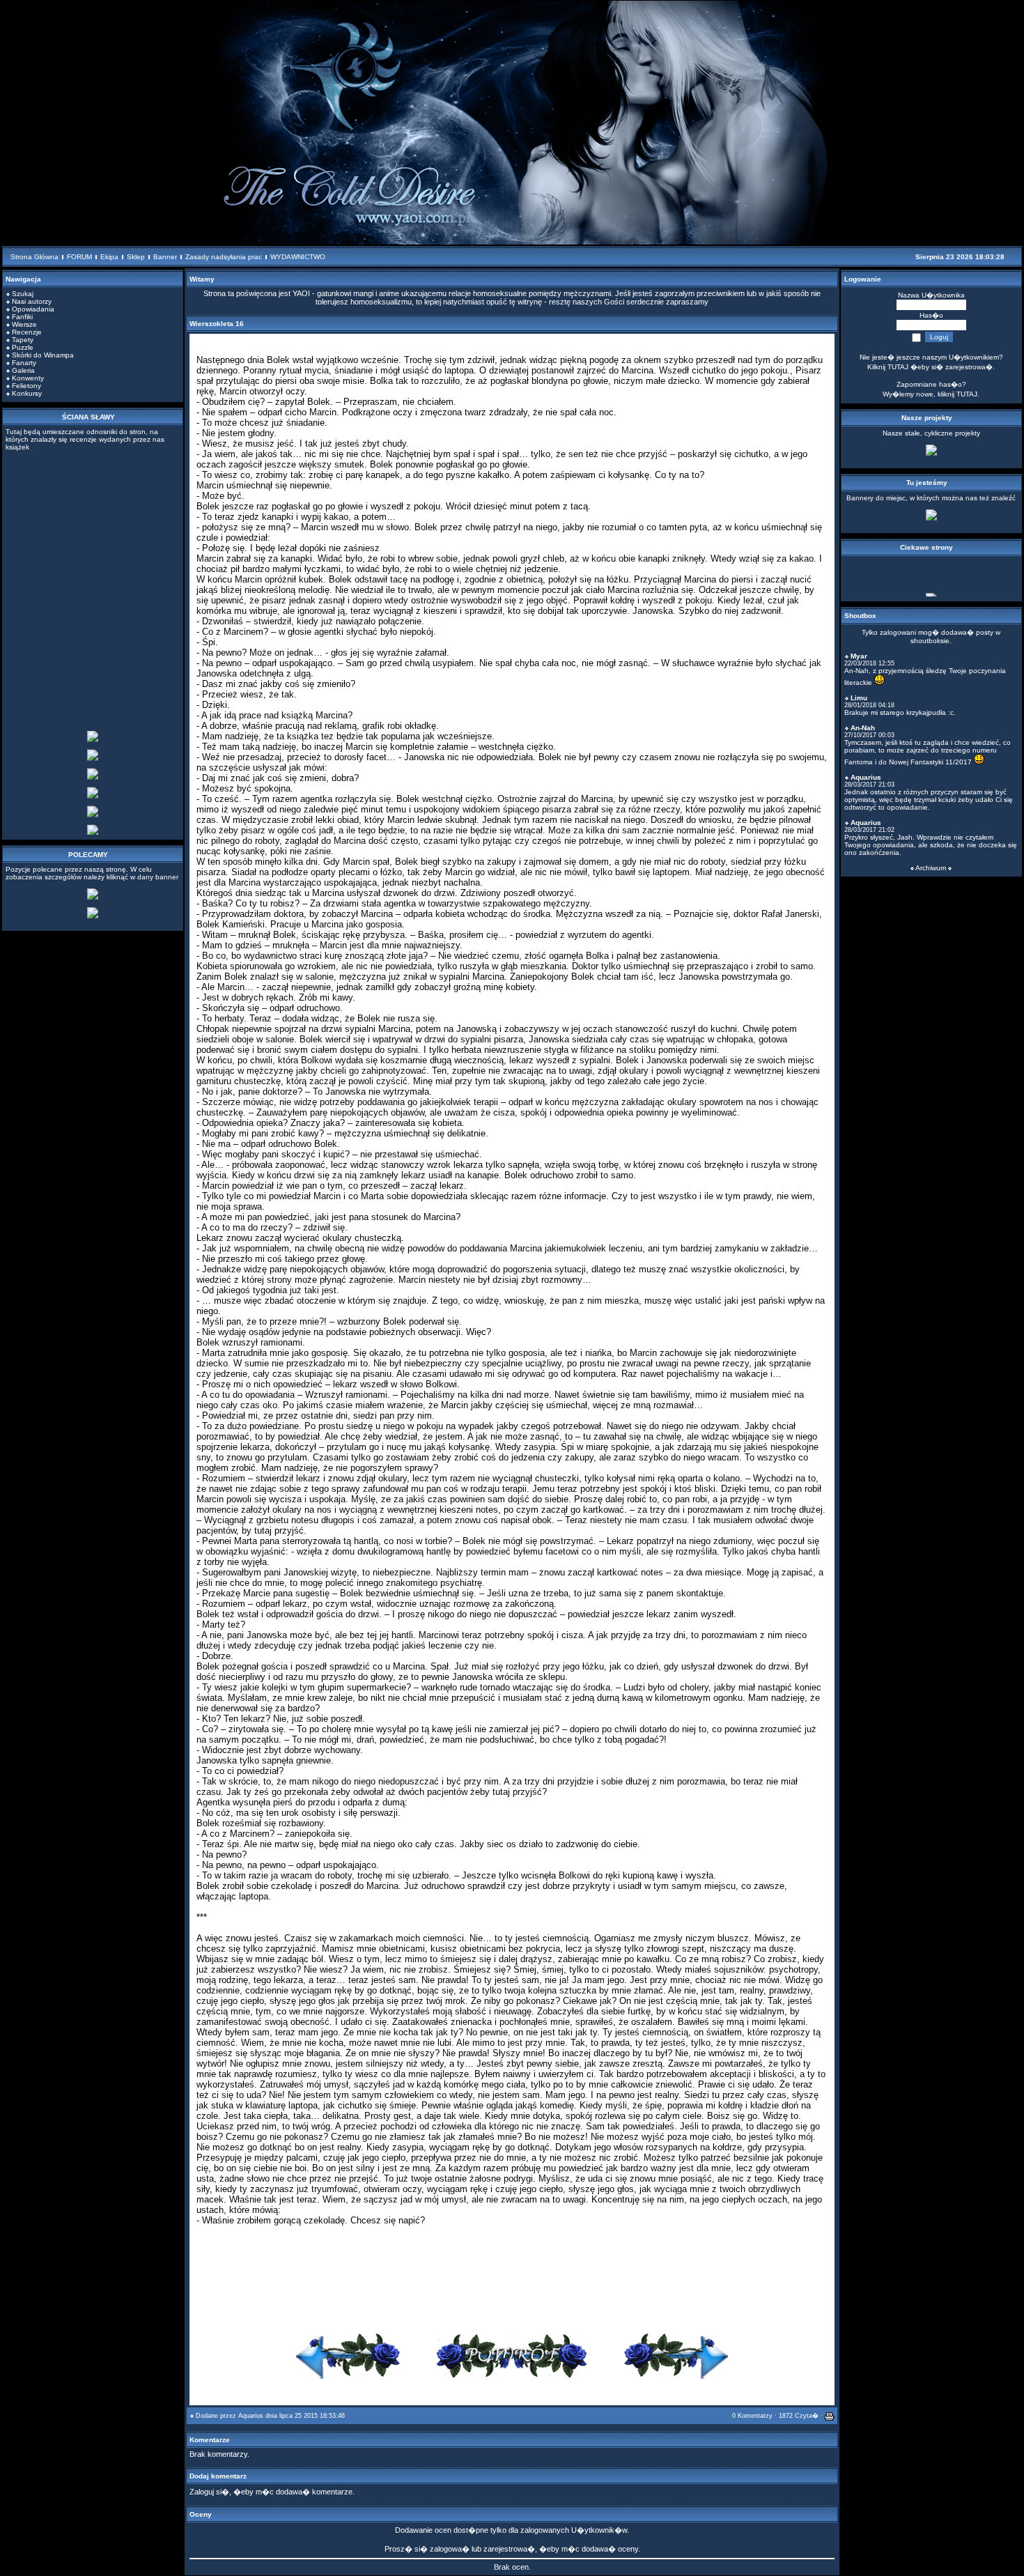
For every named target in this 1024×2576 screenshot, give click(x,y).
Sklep (136, 257)
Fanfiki (22, 317)
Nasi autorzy (32, 301)
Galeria (23, 370)
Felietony (26, 386)
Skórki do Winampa (43, 355)
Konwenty (28, 378)
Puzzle (23, 347)
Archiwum (931, 868)
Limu (859, 698)
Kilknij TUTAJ (888, 367)
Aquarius (251, 2416)
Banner (165, 257)
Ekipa (109, 257)
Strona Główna (34, 257)
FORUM (79, 257)
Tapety (23, 340)
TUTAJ (967, 394)
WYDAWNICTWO (298, 257)
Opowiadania (33, 309)
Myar (859, 656)
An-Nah (863, 728)
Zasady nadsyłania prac (224, 257)
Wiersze (24, 324)
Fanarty (24, 363)
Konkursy (27, 393)
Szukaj (23, 294)
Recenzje (27, 332)
